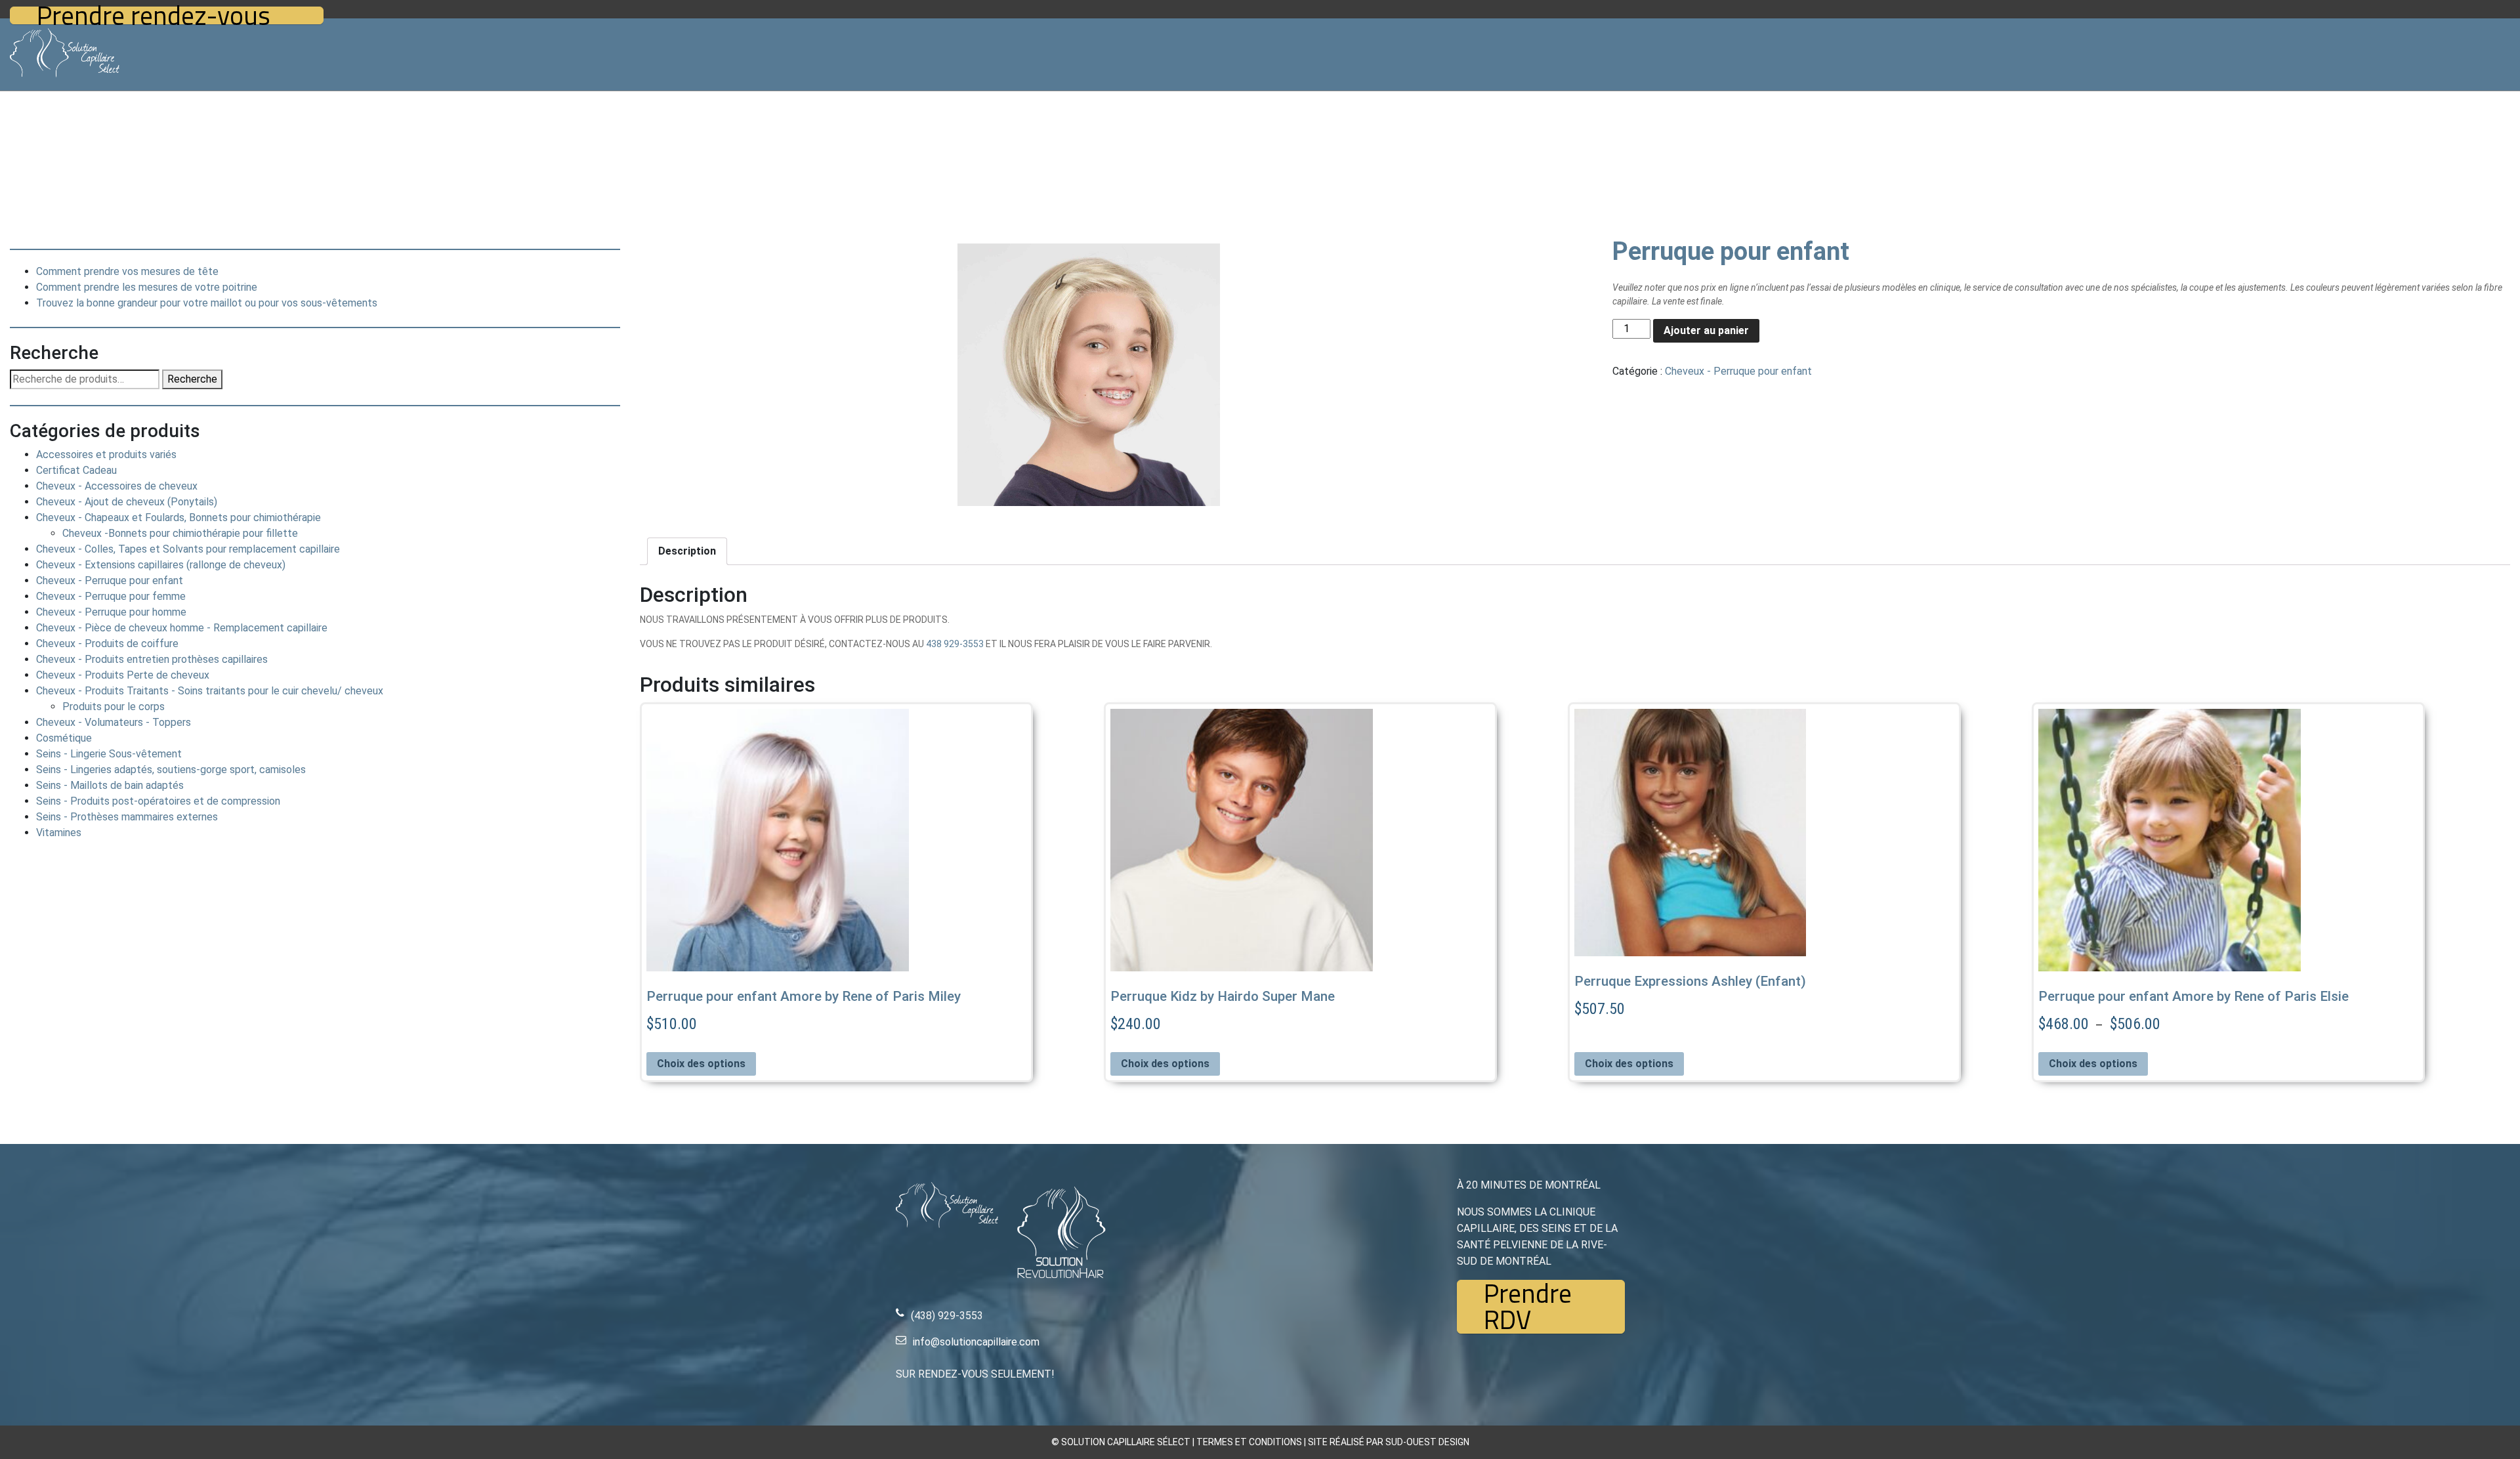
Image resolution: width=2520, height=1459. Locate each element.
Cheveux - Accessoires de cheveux (117, 486)
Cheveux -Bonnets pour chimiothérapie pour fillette (180, 533)
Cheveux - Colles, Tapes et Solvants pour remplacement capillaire (188, 549)
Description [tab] (687, 551)
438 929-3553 (955, 644)
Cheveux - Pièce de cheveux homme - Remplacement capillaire (182, 628)
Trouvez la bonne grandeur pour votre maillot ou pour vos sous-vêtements (207, 303)
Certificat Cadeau (76, 470)
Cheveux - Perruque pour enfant (110, 581)
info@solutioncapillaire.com (976, 1342)
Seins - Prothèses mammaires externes (127, 817)
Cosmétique (64, 738)
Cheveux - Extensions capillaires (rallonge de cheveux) (161, 565)
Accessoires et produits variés (106, 455)
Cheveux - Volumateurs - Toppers (114, 722)
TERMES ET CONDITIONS (1249, 1442)
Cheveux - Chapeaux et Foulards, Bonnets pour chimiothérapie (178, 518)
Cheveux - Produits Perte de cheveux (123, 675)
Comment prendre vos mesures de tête (127, 271)
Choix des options (701, 1064)
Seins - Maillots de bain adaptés (110, 785)
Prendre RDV (1528, 1307)
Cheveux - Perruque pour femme (111, 596)
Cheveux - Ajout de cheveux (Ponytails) (127, 502)
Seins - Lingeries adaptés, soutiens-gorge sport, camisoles (171, 770)
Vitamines (59, 833)
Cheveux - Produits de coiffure (107, 644)
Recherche (192, 379)
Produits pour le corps (114, 707)
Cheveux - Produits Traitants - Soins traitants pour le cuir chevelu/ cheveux (210, 691)
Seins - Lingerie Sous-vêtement (109, 754)
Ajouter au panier (1706, 330)
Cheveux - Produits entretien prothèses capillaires (152, 659)
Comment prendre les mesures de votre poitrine (147, 287)
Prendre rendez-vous (154, 15)
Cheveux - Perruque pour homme (111, 612)
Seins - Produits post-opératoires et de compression (158, 801)
